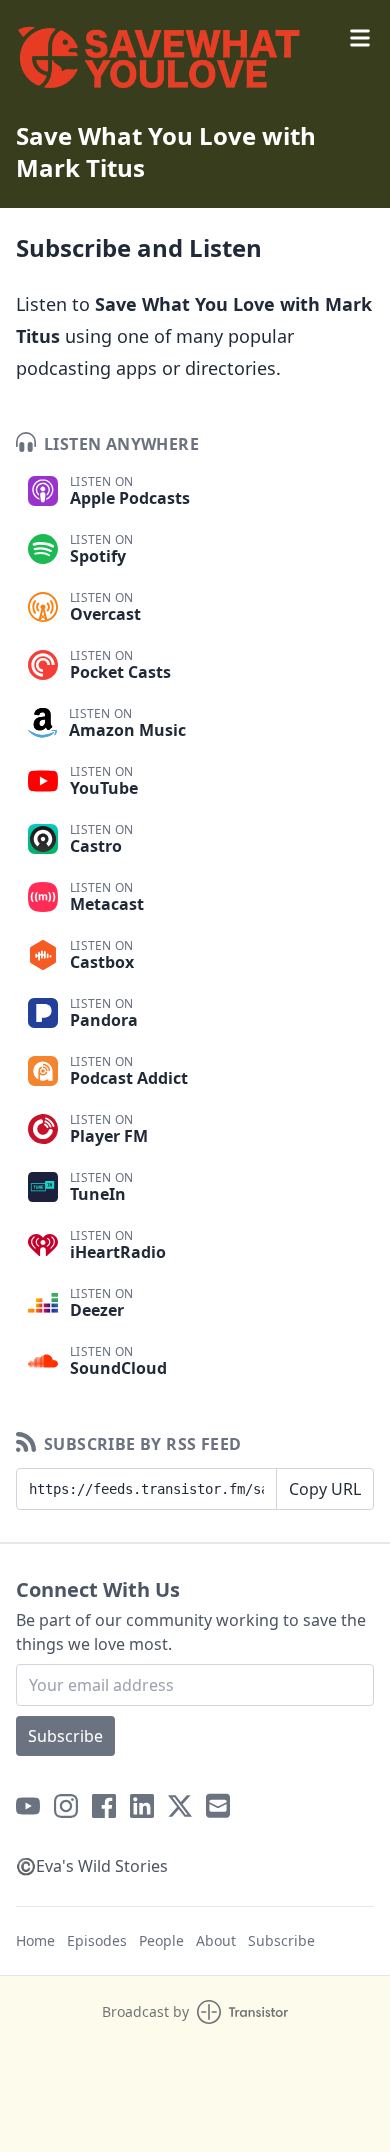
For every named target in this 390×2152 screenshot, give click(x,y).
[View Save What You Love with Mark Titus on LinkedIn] (142, 1806)
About (216, 1940)
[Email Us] (218, 1806)
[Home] (195, 64)
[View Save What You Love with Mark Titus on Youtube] (28, 1806)
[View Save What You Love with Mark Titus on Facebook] (104, 1806)
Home (35, 1940)
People (161, 1940)
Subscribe (65, 1736)
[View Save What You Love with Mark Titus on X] (180, 1806)
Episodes (97, 1940)
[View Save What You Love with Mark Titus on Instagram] (66, 1806)
